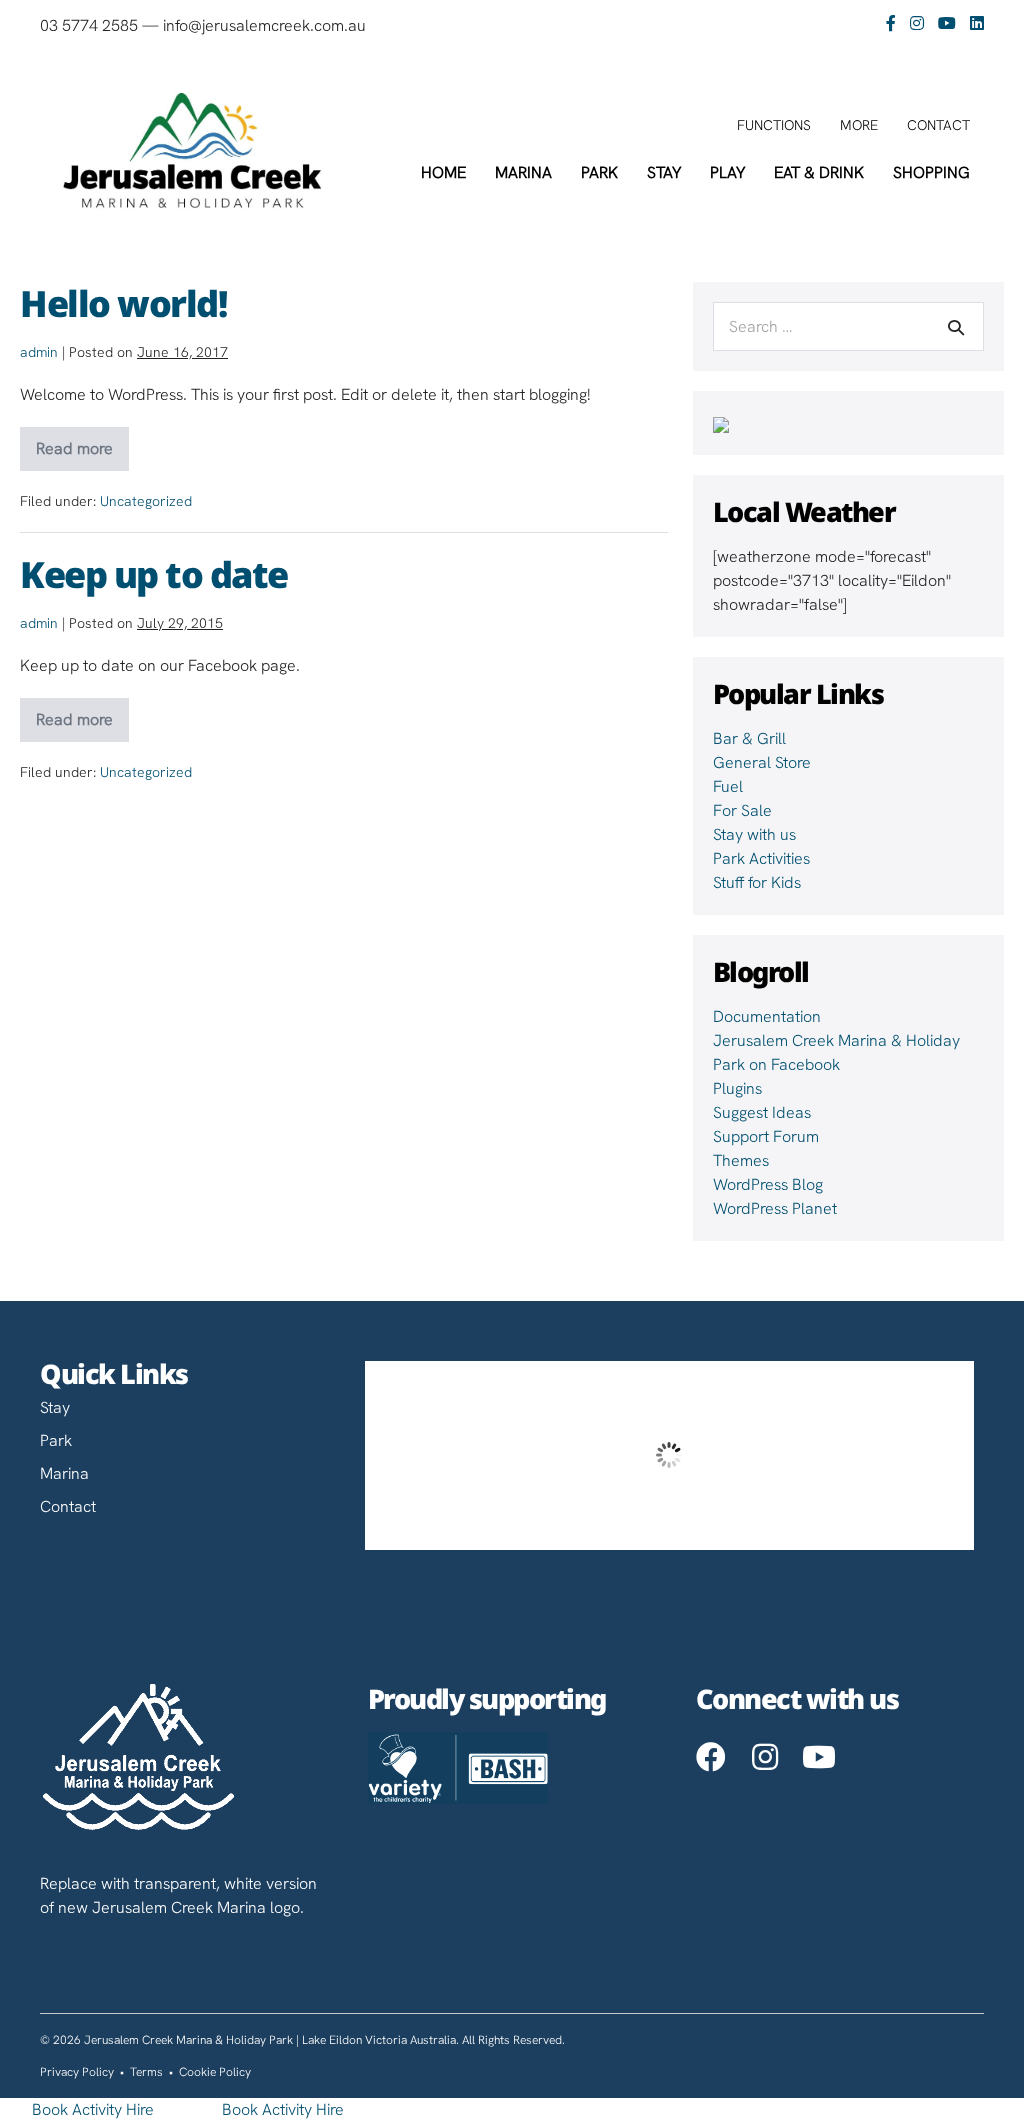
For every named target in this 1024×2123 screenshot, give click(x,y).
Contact (938, 125)
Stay (664, 172)
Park (599, 172)
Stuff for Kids (757, 882)
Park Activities (761, 858)
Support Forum (766, 1136)
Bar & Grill (749, 738)
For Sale (742, 810)
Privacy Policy (77, 2072)
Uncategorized (146, 501)
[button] (711, 1757)
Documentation (767, 1016)
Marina (523, 172)
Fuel (728, 786)
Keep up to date (154, 572)
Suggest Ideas (762, 1112)
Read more (77, 454)
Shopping (931, 172)
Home (443, 172)
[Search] (956, 327)
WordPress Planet (775, 1208)
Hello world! (123, 301)
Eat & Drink (819, 172)
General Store (762, 762)
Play (727, 172)
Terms (146, 2072)
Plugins (737, 1088)
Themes (741, 1160)
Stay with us (754, 834)
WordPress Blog (768, 1184)
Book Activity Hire (93, 2109)
